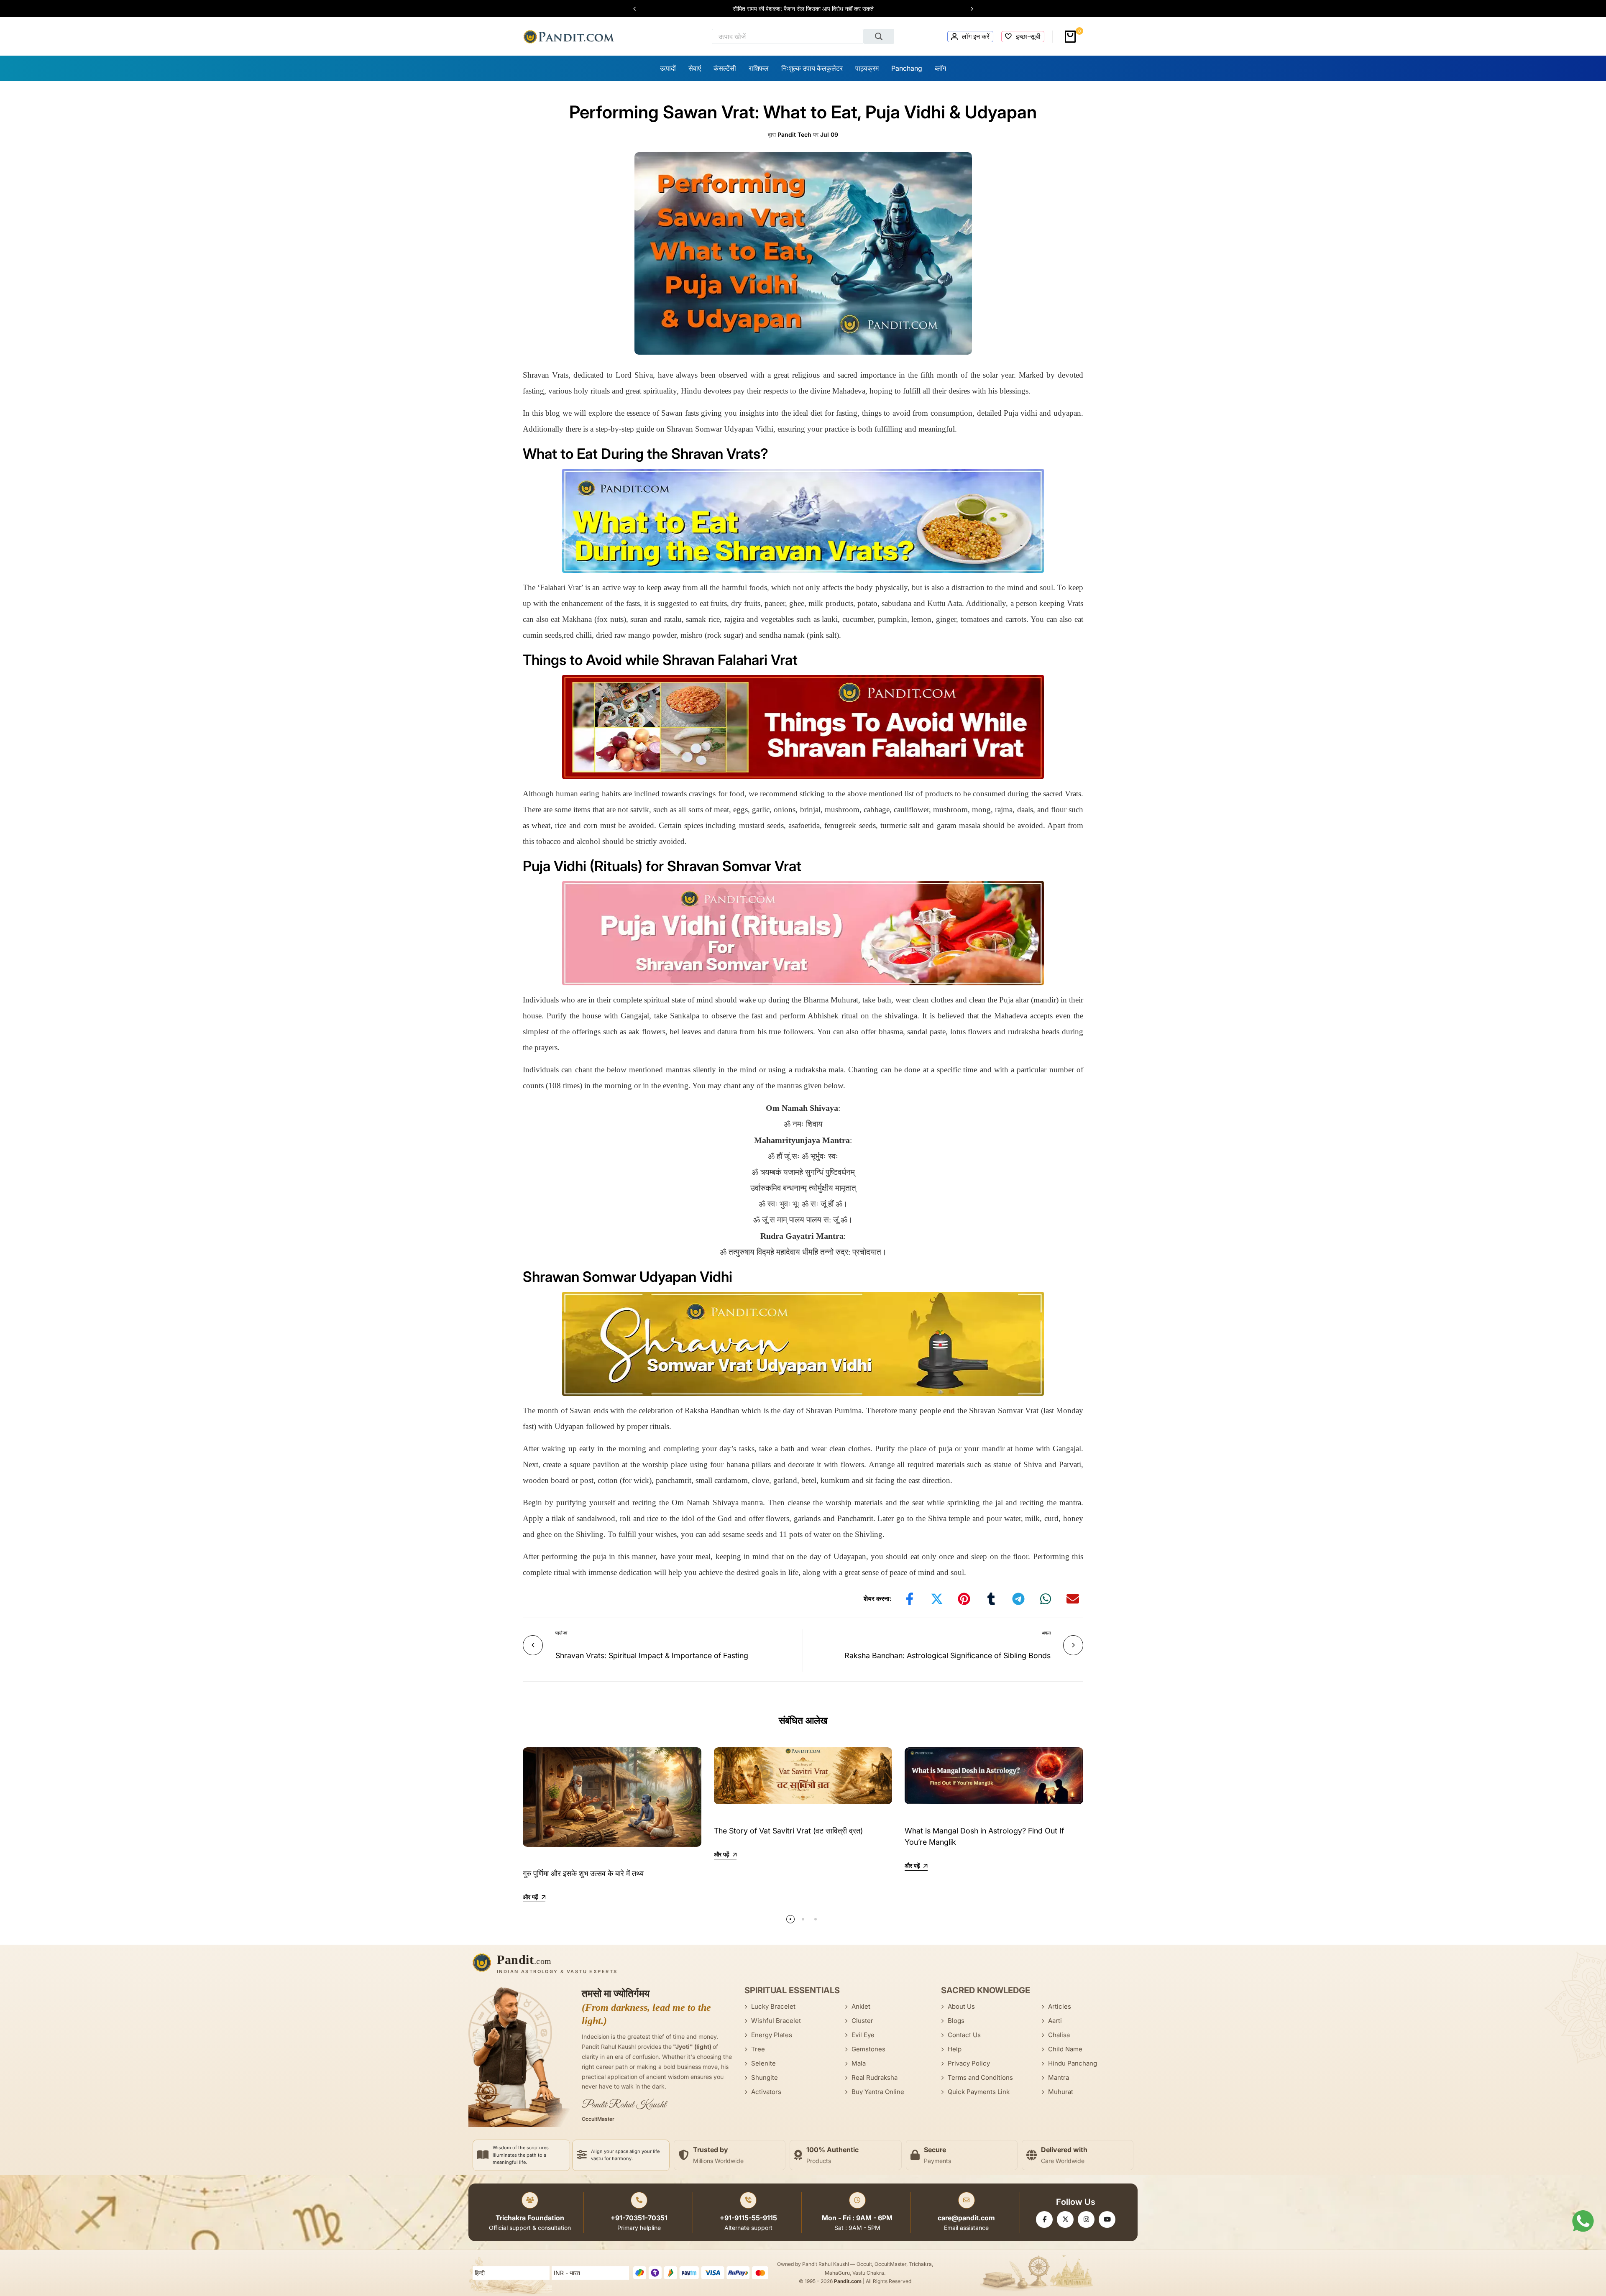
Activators (766, 2092)
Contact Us (964, 2035)
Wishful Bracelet (776, 2021)
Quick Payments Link (979, 2092)
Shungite (765, 2077)
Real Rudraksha (875, 2077)
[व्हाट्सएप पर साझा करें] (1046, 1599)
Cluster (862, 2021)
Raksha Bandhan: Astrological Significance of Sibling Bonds (947, 1656)
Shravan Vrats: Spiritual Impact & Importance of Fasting (652, 1656)
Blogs (956, 2021)
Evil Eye (863, 2035)
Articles (1060, 2006)
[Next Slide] (968, 9)
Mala (859, 2063)
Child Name (1065, 2049)
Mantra (1059, 2077)
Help (955, 2049)
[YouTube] (1107, 2219)
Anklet (861, 2006)
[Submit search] (879, 36)
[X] (1065, 2219)
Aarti (1055, 2021)
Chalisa (1059, 2035)
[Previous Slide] (639, 9)
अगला (1046, 1633)
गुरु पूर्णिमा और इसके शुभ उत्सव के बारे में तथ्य (583, 1873)
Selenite (763, 2063)
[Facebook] (1044, 2219)
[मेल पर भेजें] (1073, 1599)
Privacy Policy (969, 2063)
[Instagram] (1086, 2219)
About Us (961, 2006)
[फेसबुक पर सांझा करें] (910, 1599)
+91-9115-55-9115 (748, 2218)
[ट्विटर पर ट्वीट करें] (937, 1599)
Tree (758, 2049)
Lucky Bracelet (773, 2006)
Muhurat (1061, 2092)
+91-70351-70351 (639, 2218)
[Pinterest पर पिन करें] (964, 1599)
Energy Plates (772, 2035)
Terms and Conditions (980, 2077)
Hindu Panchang (1073, 2063)
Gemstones (868, 2049)
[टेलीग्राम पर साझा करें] (1018, 1599)
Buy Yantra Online (878, 2092)
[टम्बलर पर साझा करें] (991, 1599)
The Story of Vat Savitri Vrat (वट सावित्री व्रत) (788, 1831)
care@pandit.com (966, 2218)
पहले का (561, 1633)
